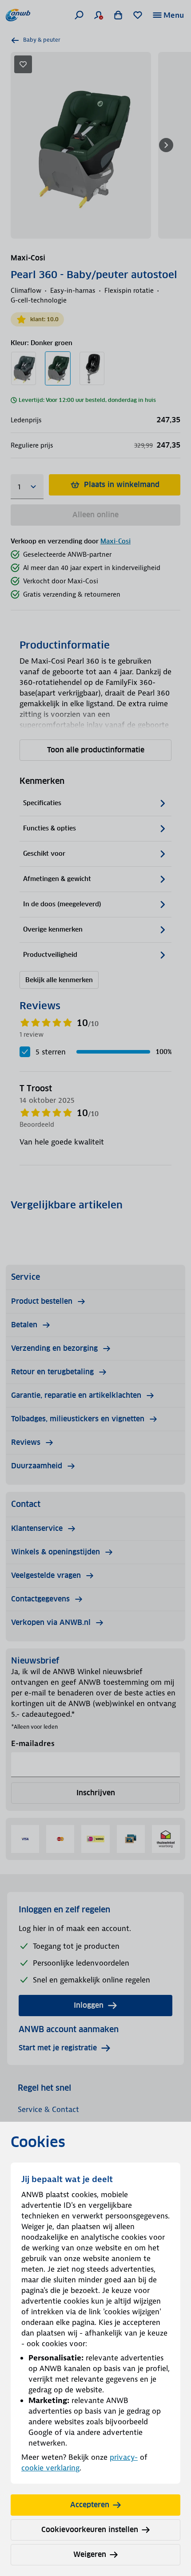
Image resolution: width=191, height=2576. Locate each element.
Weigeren (90, 2554)
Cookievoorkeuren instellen (90, 2530)
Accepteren (90, 2505)
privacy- (124, 2457)
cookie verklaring (50, 2468)
